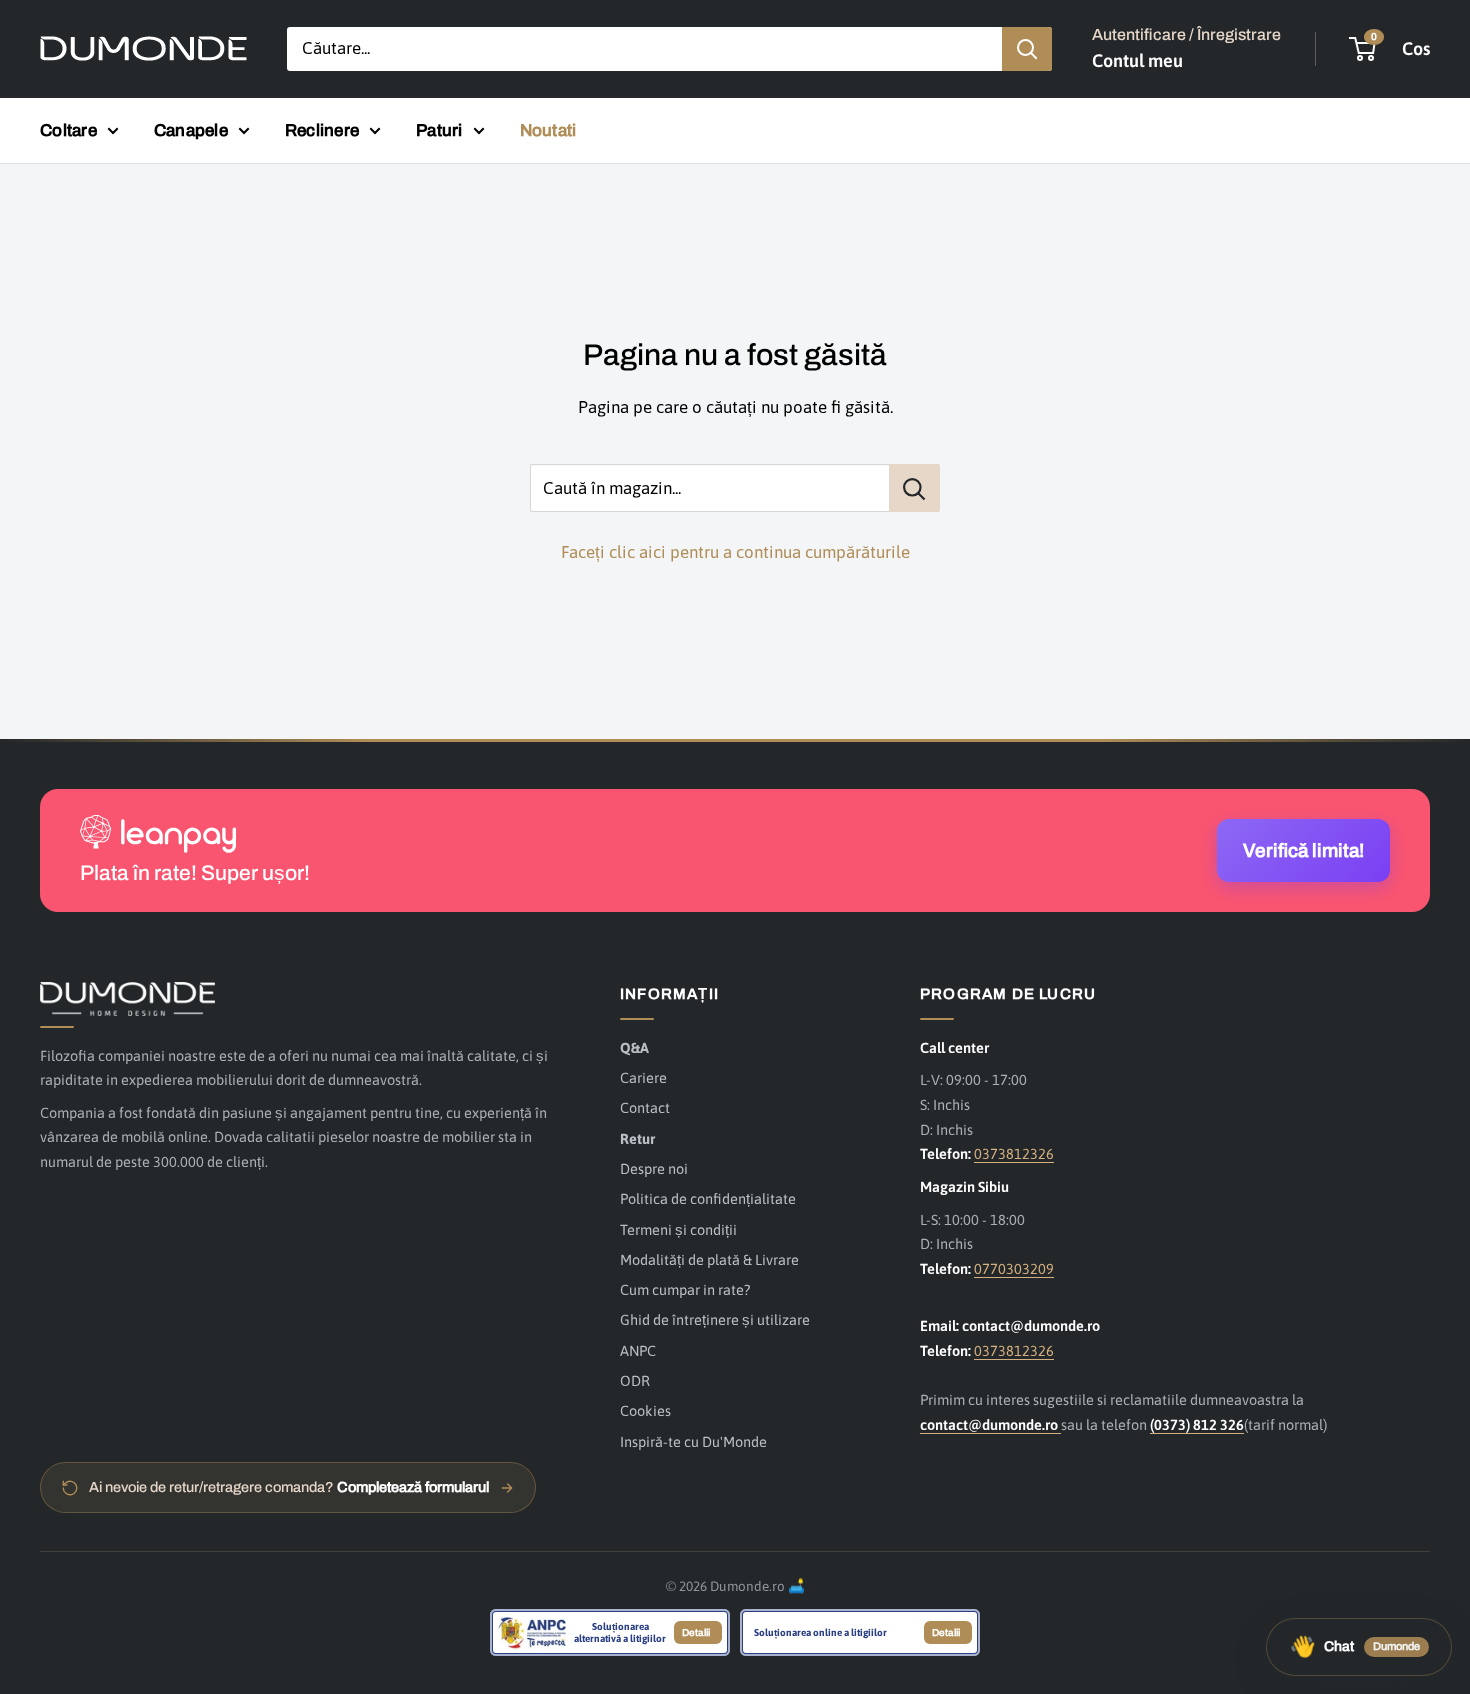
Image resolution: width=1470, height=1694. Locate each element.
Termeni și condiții (678, 1229)
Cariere (643, 1077)
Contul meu (1137, 60)
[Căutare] (1027, 49)
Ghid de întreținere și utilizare (715, 1319)
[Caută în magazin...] (914, 488)
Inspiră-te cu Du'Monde (693, 1441)
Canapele (191, 130)
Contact (645, 1107)
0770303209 (1014, 1268)
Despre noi (654, 1168)
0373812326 (1014, 1153)
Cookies (645, 1410)
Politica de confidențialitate (708, 1198)
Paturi (439, 130)
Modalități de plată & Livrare (709, 1259)
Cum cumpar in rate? (685, 1289)
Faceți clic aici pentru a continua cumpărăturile (735, 552)
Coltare (68, 130)
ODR (635, 1380)
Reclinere (322, 130)
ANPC (638, 1350)
